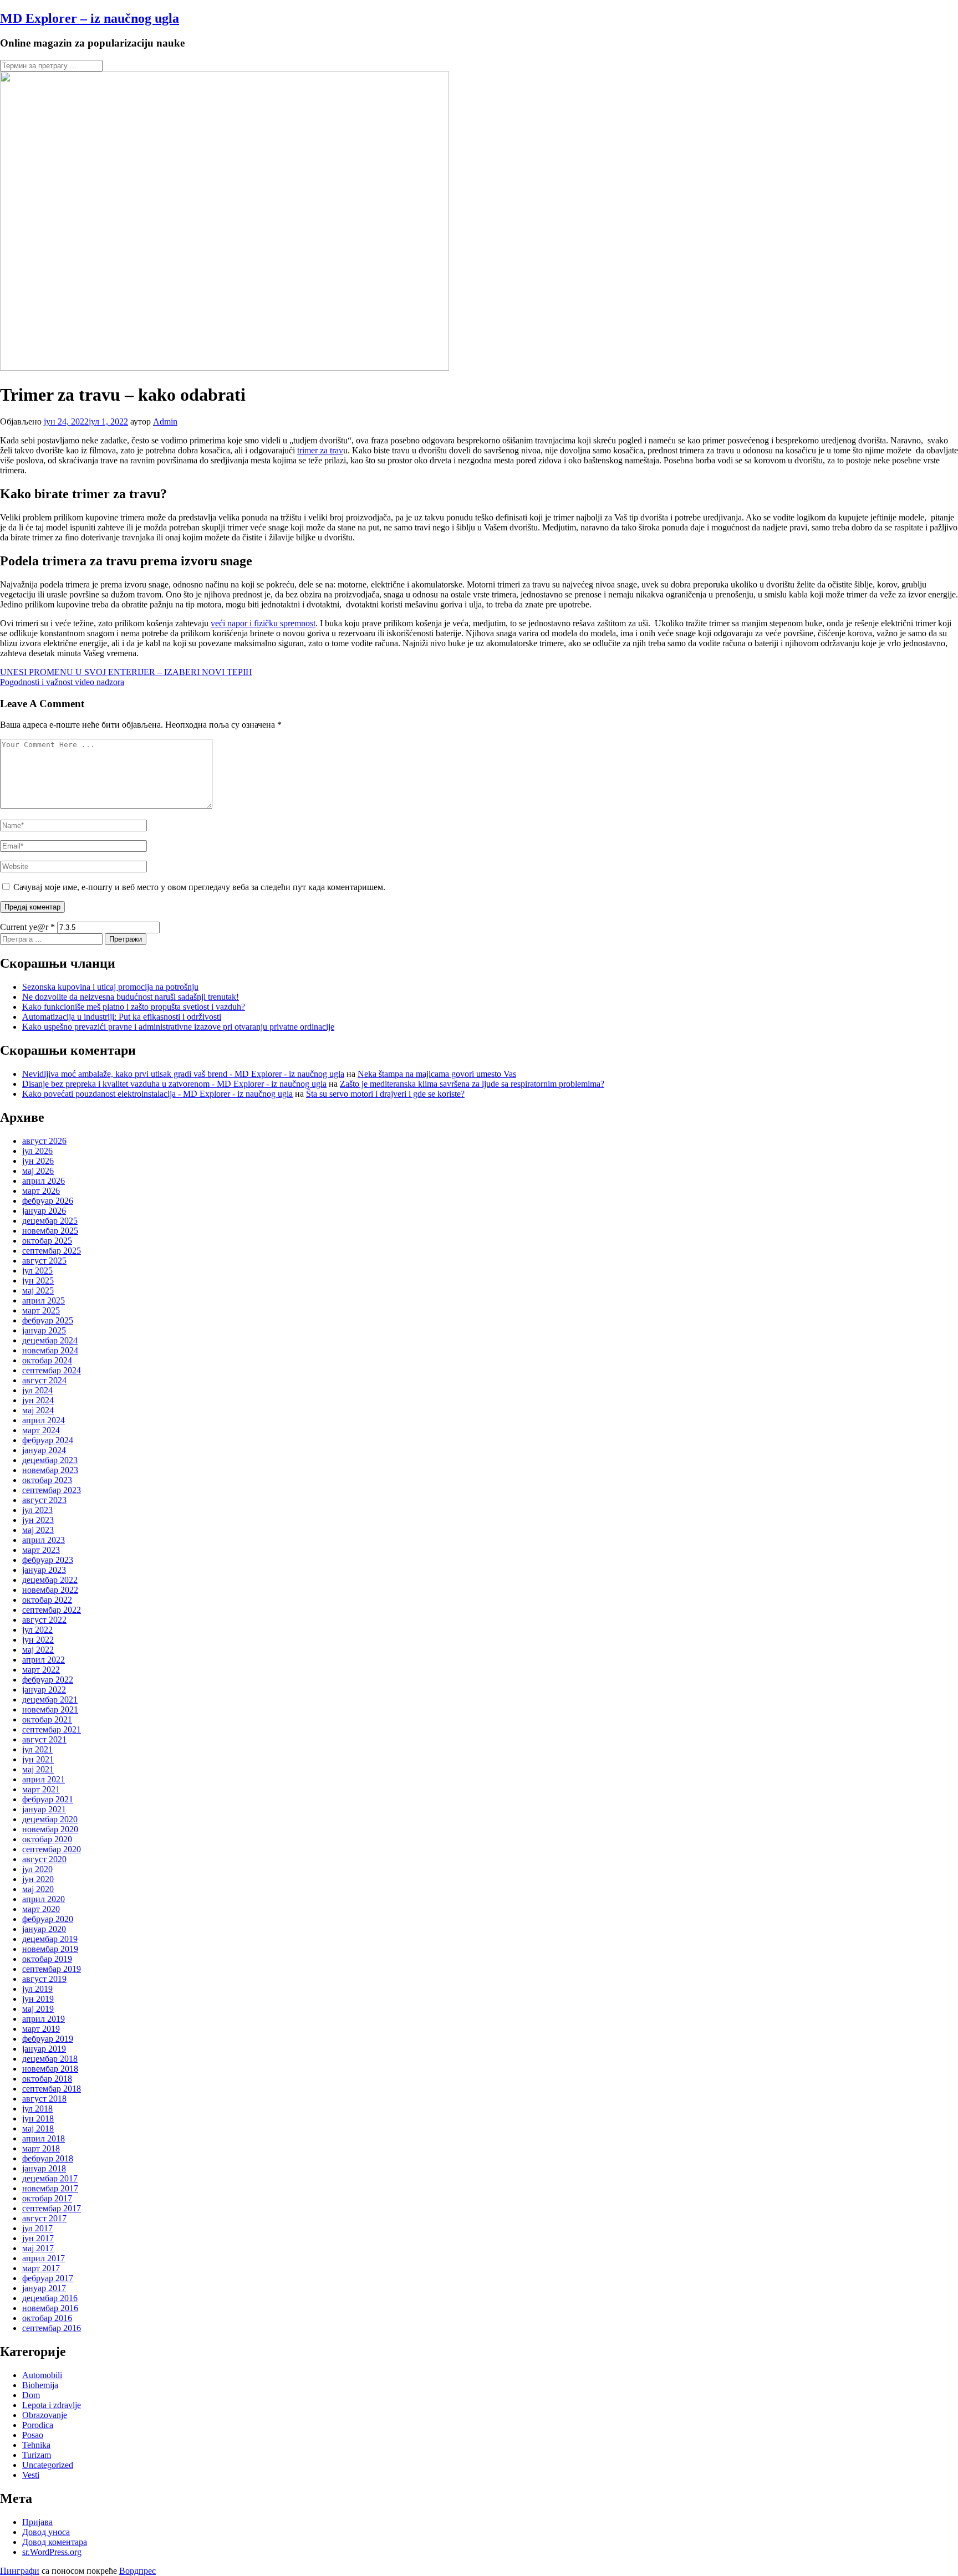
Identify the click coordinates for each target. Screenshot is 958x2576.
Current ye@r (27, 927)
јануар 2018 (44, 2168)
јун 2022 (38, 1640)
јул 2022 (37, 1630)
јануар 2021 (44, 1809)
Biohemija (40, 2385)
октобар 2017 (47, 2198)
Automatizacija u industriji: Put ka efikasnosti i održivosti (122, 1017)
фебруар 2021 (48, 1799)
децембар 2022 (50, 1580)
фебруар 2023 (48, 1560)
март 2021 (41, 1789)
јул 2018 (37, 2109)
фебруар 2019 (48, 2039)
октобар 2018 (47, 2079)
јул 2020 (37, 1869)
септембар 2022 (52, 1610)
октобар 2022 (47, 1600)
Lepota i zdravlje (52, 2405)
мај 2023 (38, 1530)
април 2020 (44, 1899)
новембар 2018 (50, 2069)
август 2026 (44, 1141)
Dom (31, 2395)
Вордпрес (137, 2571)
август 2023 (44, 1500)
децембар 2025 (50, 1221)
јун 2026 (38, 1161)
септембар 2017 (52, 2208)
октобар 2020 (47, 1839)
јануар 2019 (44, 2049)
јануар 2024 (44, 1450)
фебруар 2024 (48, 1440)
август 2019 (44, 1979)
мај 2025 (38, 1290)
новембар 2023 (50, 1470)
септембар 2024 (52, 1370)
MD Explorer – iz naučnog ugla (90, 18)
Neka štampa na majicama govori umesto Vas (437, 1074)
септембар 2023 (52, 1490)
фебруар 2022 (48, 1680)
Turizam (37, 2455)
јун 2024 (38, 1400)
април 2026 (44, 1181)
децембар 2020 (50, 1819)
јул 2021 (37, 1749)
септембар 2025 (52, 1251)
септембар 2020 (52, 1849)
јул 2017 (37, 2228)
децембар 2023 (50, 1460)
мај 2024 (38, 1410)
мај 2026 (38, 1171)
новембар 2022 (50, 1590)
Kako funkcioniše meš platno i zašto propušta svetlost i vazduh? (134, 1007)
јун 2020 (38, 1879)
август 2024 (44, 1380)
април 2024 (44, 1420)
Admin (165, 421)
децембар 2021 (50, 1700)
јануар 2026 (44, 1211)
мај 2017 (38, 2248)
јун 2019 (38, 1999)
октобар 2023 (47, 1480)
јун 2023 (38, 1520)
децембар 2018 (50, 2059)
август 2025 (44, 1261)
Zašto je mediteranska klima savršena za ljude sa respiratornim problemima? (472, 1084)
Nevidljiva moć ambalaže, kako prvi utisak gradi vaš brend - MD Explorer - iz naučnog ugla (183, 1074)
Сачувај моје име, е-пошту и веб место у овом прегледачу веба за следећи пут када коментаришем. (199, 887)
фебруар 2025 (48, 1320)
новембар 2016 (50, 2308)
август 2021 (44, 1739)
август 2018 (44, 2099)
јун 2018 (38, 2118)
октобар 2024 (47, 1360)
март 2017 (41, 2268)
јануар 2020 (44, 1929)
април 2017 (44, 2258)
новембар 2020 (50, 1829)
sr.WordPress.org (52, 2552)
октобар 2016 (47, 2318)
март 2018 (41, 2148)
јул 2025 (37, 1271)
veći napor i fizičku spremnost (263, 623)
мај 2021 (38, 1769)
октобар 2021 (47, 1719)
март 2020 (41, 1909)
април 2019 (44, 2019)
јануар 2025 (44, 1330)
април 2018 (44, 2138)
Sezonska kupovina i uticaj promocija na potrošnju (110, 987)
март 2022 (41, 1670)
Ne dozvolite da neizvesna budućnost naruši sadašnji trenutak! (131, 997)
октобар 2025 (47, 1241)
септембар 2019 (52, 1969)
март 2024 (41, 1430)
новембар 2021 (50, 1709)
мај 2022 (38, 1650)
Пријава (37, 2522)
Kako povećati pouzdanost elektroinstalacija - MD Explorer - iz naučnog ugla (157, 1094)
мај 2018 (38, 2128)
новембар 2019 (50, 1949)
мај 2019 (38, 2009)
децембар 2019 (50, 1939)
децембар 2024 (50, 1340)
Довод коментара (55, 2542)
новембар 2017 (50, 2188)
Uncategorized (48, 2465)
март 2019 (41, 2029)
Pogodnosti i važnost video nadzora (62, 682)
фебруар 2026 (48, 1201)
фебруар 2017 (48, 2278)
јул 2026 (37, 1151)
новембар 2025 (50, 1231)
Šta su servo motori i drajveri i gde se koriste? (385, 1094)
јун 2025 (38, 1281)
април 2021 (44, 1779)
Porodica (38, 2425)
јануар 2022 (44, 1690)
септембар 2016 (52, 2328)
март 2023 (41, 1550)
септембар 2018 (52, 2089)
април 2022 (44, 1660)
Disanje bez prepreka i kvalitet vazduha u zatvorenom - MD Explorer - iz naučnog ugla (174, 1084)
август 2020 (44, 1859)
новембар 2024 (50, 1350)
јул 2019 (37, 1989)
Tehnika (36, 2445)
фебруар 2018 (48, 2158)
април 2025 (44, 1300)
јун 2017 (38, 2238)
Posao (33, 2435)
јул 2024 (37, 1390)
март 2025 (41, 1310)
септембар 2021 (52, 1729)
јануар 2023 (44, 1570)
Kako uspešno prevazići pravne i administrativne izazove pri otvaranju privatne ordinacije (178, 1027)
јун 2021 (38, 1759)
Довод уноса (46, 2532)
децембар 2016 (50, 2298)
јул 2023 (37, 1510)
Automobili (42, 2375)
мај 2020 (38, 1889)
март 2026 (41, 1191)
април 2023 (44, 1540)
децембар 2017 (50, 2178)
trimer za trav (320, 450)
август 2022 (44, 1620)
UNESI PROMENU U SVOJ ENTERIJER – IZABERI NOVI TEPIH (126, 672)
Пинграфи (20, 2571)
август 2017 (44, 2218)
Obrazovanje (45, 2415)
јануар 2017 (44, 2288)
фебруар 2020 (48, 1919)
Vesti (31, 2475)
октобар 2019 (47, 1959)
